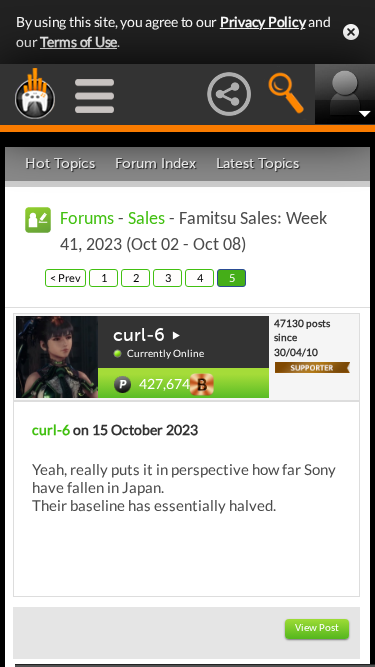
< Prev (65, 277)
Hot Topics (60, 163)
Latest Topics (257, 163)
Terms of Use (78, 41)
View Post (317, 628)
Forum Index (155, 163)
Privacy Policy (263, 21)
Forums (87, 219)
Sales (146, 219)
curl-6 (139, 335)
